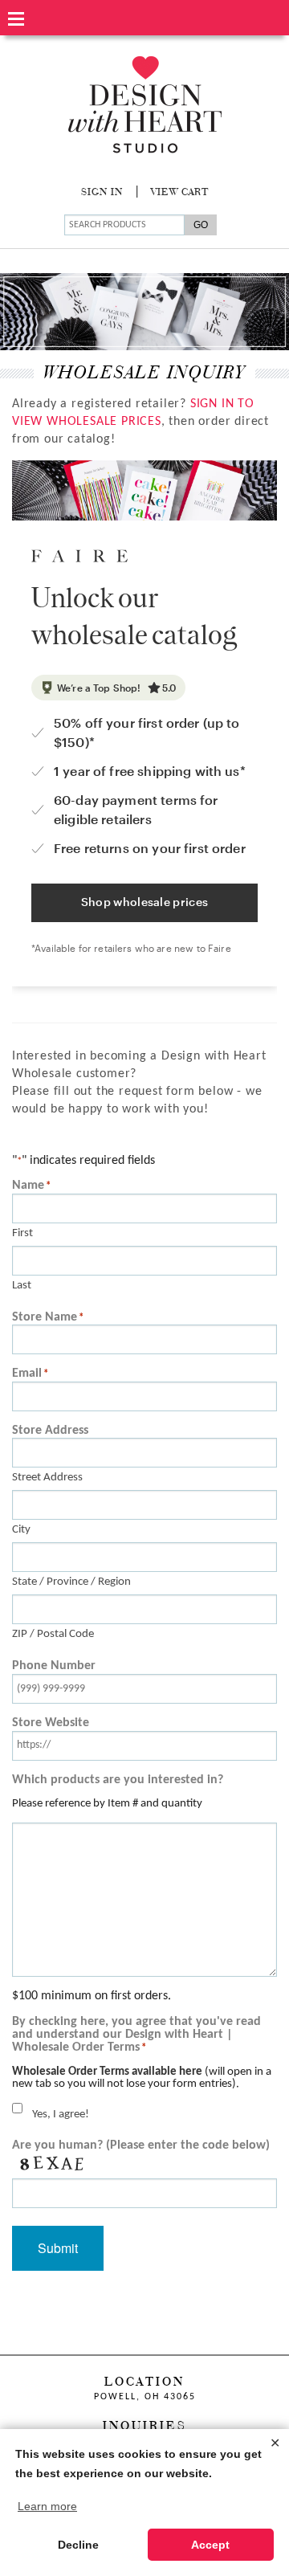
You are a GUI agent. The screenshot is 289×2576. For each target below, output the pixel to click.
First (22, 1233)
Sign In (102, 193)
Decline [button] (78, 2545)
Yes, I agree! (61, 2115)
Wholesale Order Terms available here (107, 2072)
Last (22, 1286)
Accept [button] (210, 2545)
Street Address (47, 1478)
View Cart (180, 193)
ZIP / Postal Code (53, 1634)
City (21, 1530)
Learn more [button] (47, 2506)
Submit (58, 2248)
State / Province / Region (71, 1582)
